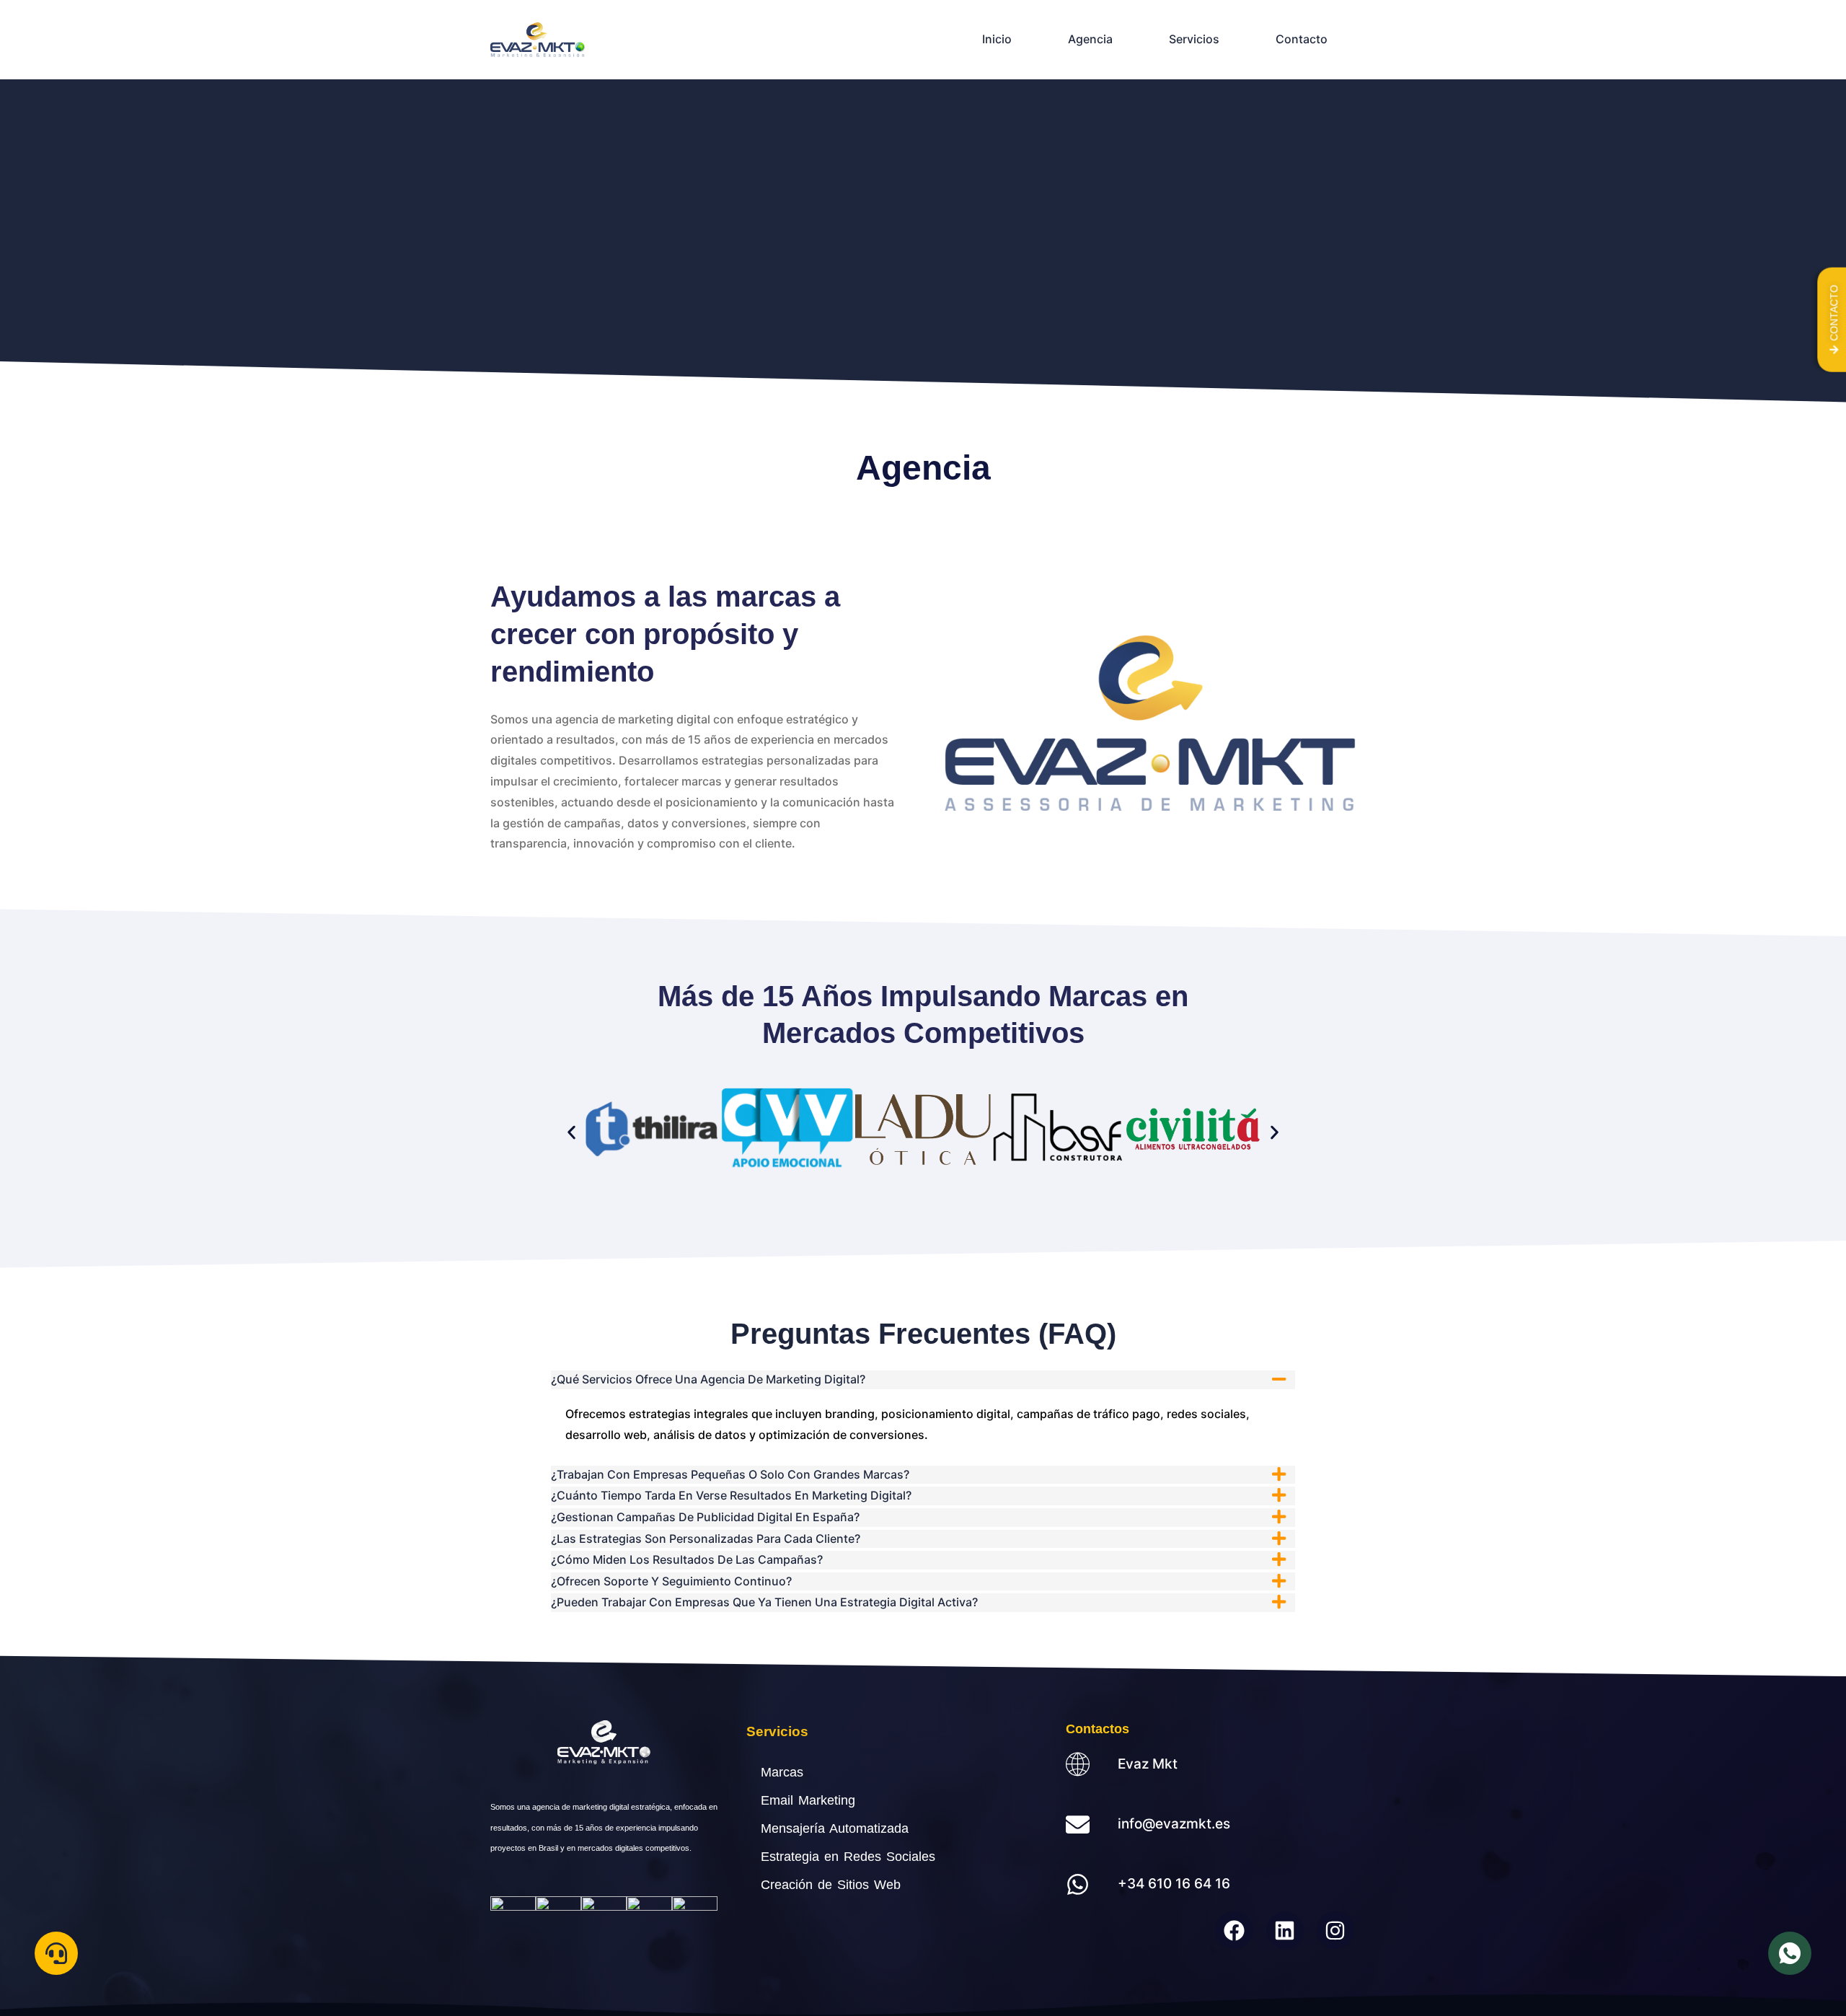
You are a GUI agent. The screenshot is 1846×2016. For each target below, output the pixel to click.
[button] (571, 1133)
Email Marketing (808, 1800)
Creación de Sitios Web (831, 1885)
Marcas (782, 1772)
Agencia (1090, 39)
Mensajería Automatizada (835, 1828)
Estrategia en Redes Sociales (848, 1857)
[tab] (923, 1380)
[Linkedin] (1285, 1930)
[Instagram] (1335, 1930)
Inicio (997, 39)
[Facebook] (1234, 1930)
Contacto (1302, 39)
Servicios (1194, 39)
